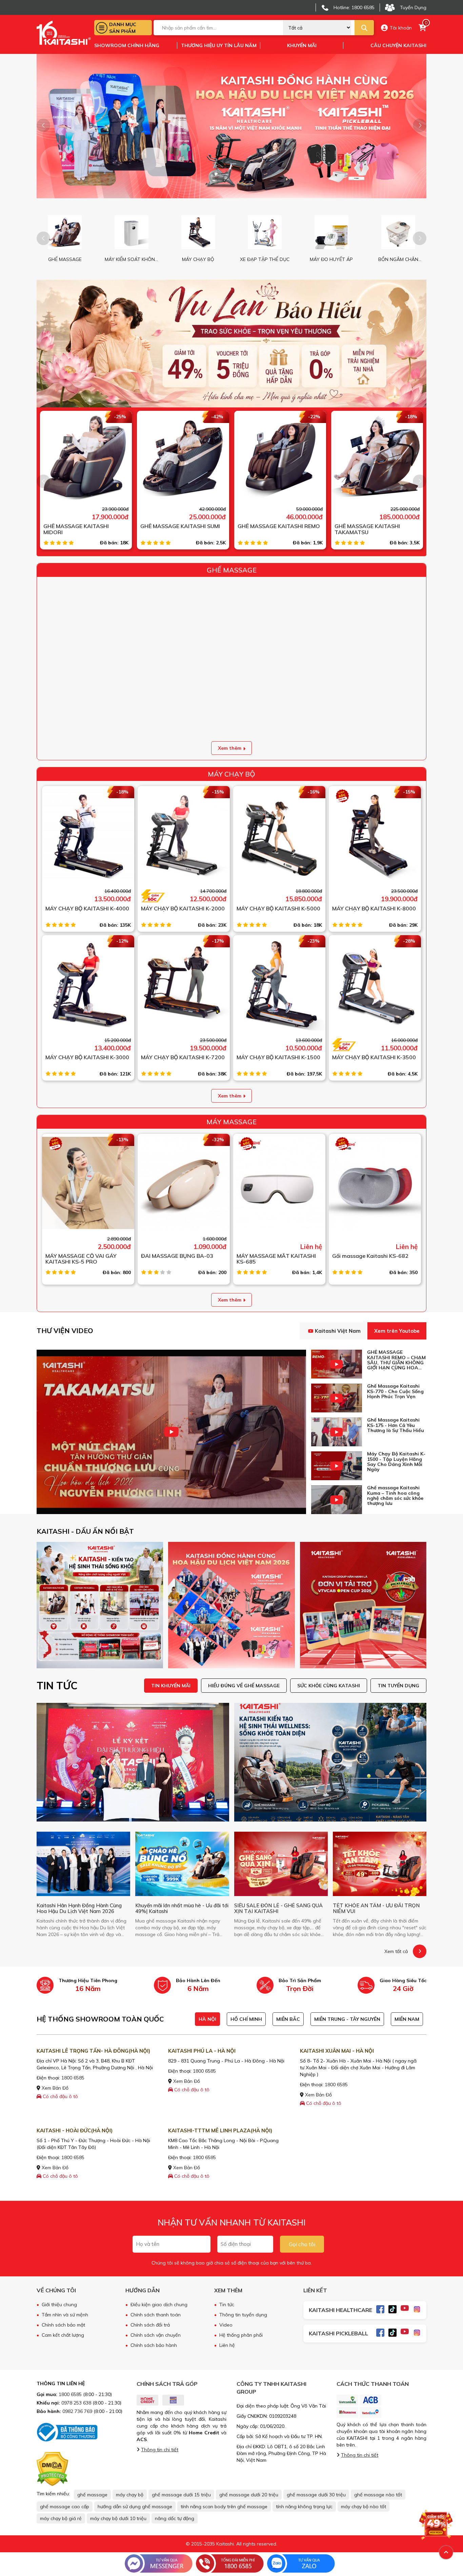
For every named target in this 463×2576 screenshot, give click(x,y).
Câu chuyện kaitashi (398, 45)
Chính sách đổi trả (150, 2325)
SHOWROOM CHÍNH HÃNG (127, 45)
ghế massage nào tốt (378, 2495)
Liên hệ (227, 2345)
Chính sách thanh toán (156, 2315)
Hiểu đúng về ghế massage (244, 1686)
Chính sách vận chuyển (156, 2335)
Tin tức (227, 2305)
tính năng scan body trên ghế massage (224, 2507)
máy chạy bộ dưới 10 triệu (118, 2518)
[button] (420, 125)
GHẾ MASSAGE (232, 570)
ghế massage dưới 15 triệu (181, 2495)
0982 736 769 (77, 2411)
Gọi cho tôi (302, 2244)
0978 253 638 (76, 2403)
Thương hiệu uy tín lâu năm (219, 45)
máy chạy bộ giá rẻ (61, 2518)
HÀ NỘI (207, 2019)
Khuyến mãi (302, 45)
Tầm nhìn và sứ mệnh (65, 2315)
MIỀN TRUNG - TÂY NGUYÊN (347, 2019)
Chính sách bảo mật (63, 2325)
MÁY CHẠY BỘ (231, 774)
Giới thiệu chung (59, 2305)
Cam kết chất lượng (63, 2335)
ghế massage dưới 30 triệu (316, 2495)
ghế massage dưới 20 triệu (249, 2495)
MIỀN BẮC (288, 2019)
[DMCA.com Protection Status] (52, 2469)
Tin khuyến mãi (171, 1686)
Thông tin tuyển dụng (243, 2315)
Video (226, 2325)
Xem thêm (230, 748)
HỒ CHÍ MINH (246, 2019)
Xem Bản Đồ (54, 2088)
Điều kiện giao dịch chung (159, 2305)
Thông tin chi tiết (160, 2450)
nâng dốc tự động (175, 2518)
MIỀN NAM (407, 2019)
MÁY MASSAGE (231, 1122)
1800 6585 (73, 2078)
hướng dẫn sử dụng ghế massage (135, 2507)
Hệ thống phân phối (241, 2335)
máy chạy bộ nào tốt (364, 2507)
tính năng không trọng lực (304, 2507)
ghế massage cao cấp (65, 2507)
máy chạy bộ (130, 2495)
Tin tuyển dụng (398, 1686)
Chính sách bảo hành (154, 2345)
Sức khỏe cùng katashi (329, 1686)
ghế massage (92, 2495)
